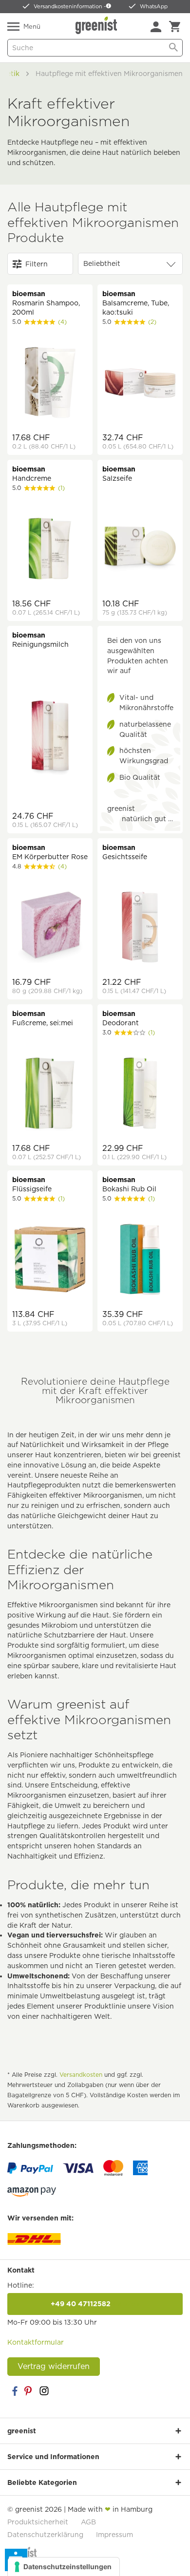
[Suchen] (173, 48)
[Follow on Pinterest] (29, 2391)
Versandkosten (81, 2075)
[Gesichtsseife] (140, 928)
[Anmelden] (156, 27)
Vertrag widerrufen (54, 2366)
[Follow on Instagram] (44, 2391)
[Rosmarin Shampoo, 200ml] (50, 384)
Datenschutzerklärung (45, 2535)
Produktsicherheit (38, 2522)
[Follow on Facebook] (15, 2391)
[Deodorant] (140, 1094)
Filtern (37, 264)
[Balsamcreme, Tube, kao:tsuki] (140, 384)
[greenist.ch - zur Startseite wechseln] (97, 25)
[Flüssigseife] (50, 1260)
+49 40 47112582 (95, 2304)
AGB (88, 2522)
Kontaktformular (36, 2342)
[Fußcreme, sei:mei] (50, 1094)
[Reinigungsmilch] (50, 739)
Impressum (114, 2535)
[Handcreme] (50, 550)
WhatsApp (154, 6)
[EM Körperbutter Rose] (50, 928)
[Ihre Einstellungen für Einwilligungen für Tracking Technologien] (64, 2567)
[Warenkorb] (175, 27)
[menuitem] (156, 27)
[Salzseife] (140, 550)
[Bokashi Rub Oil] (140, 1260)
